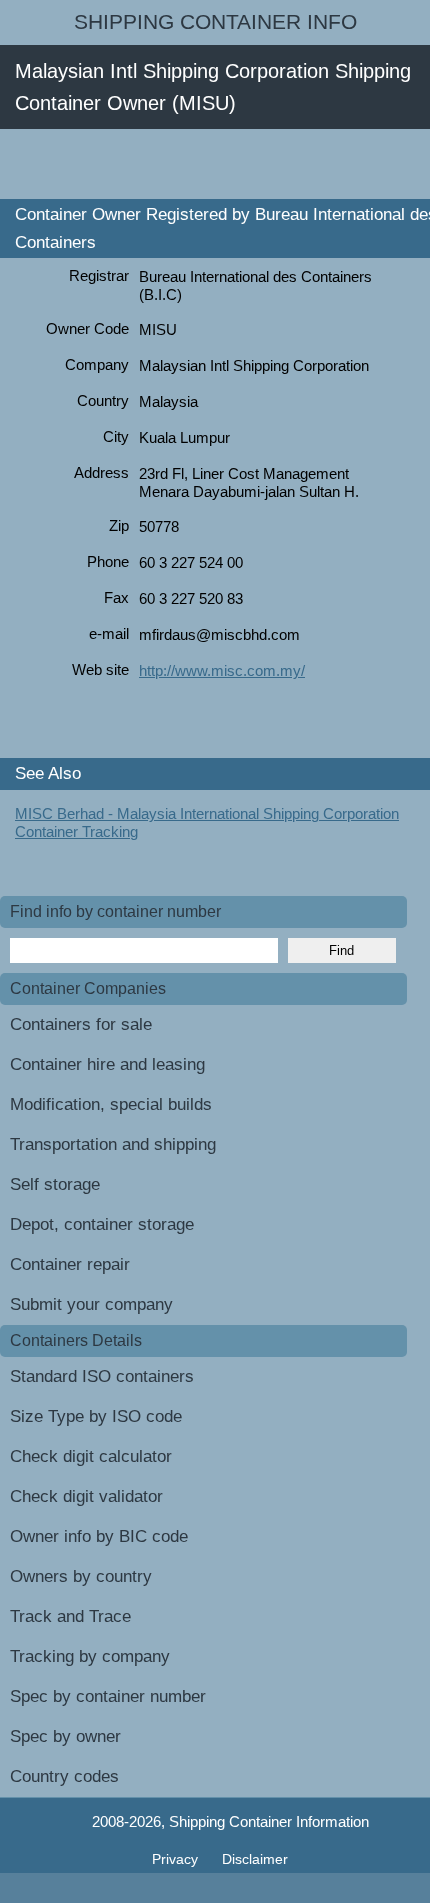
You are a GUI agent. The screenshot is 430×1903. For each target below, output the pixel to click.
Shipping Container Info (215, 22)
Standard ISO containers (102, 1376)
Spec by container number (108, 1696)
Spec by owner (65, 1736)
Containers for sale (81, 1024)
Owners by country (81, 1576)
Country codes (64, 1776)
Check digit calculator (91, 1456)
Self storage (55, 1184)
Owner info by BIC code (99, 1536)
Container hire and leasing (107, 1064)
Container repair (70, 1264)
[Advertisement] (215, 164)
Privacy (177, 1859)
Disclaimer (255, 1859)
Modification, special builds (111, 1104)
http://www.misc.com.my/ (222, 670)
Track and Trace (70, 1616)
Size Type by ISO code (96, 1416)
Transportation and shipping (113, 1144)
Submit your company (91, 1304)
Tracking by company (90, 1656)
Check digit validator (86, 1496)
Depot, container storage (102, 1224)
